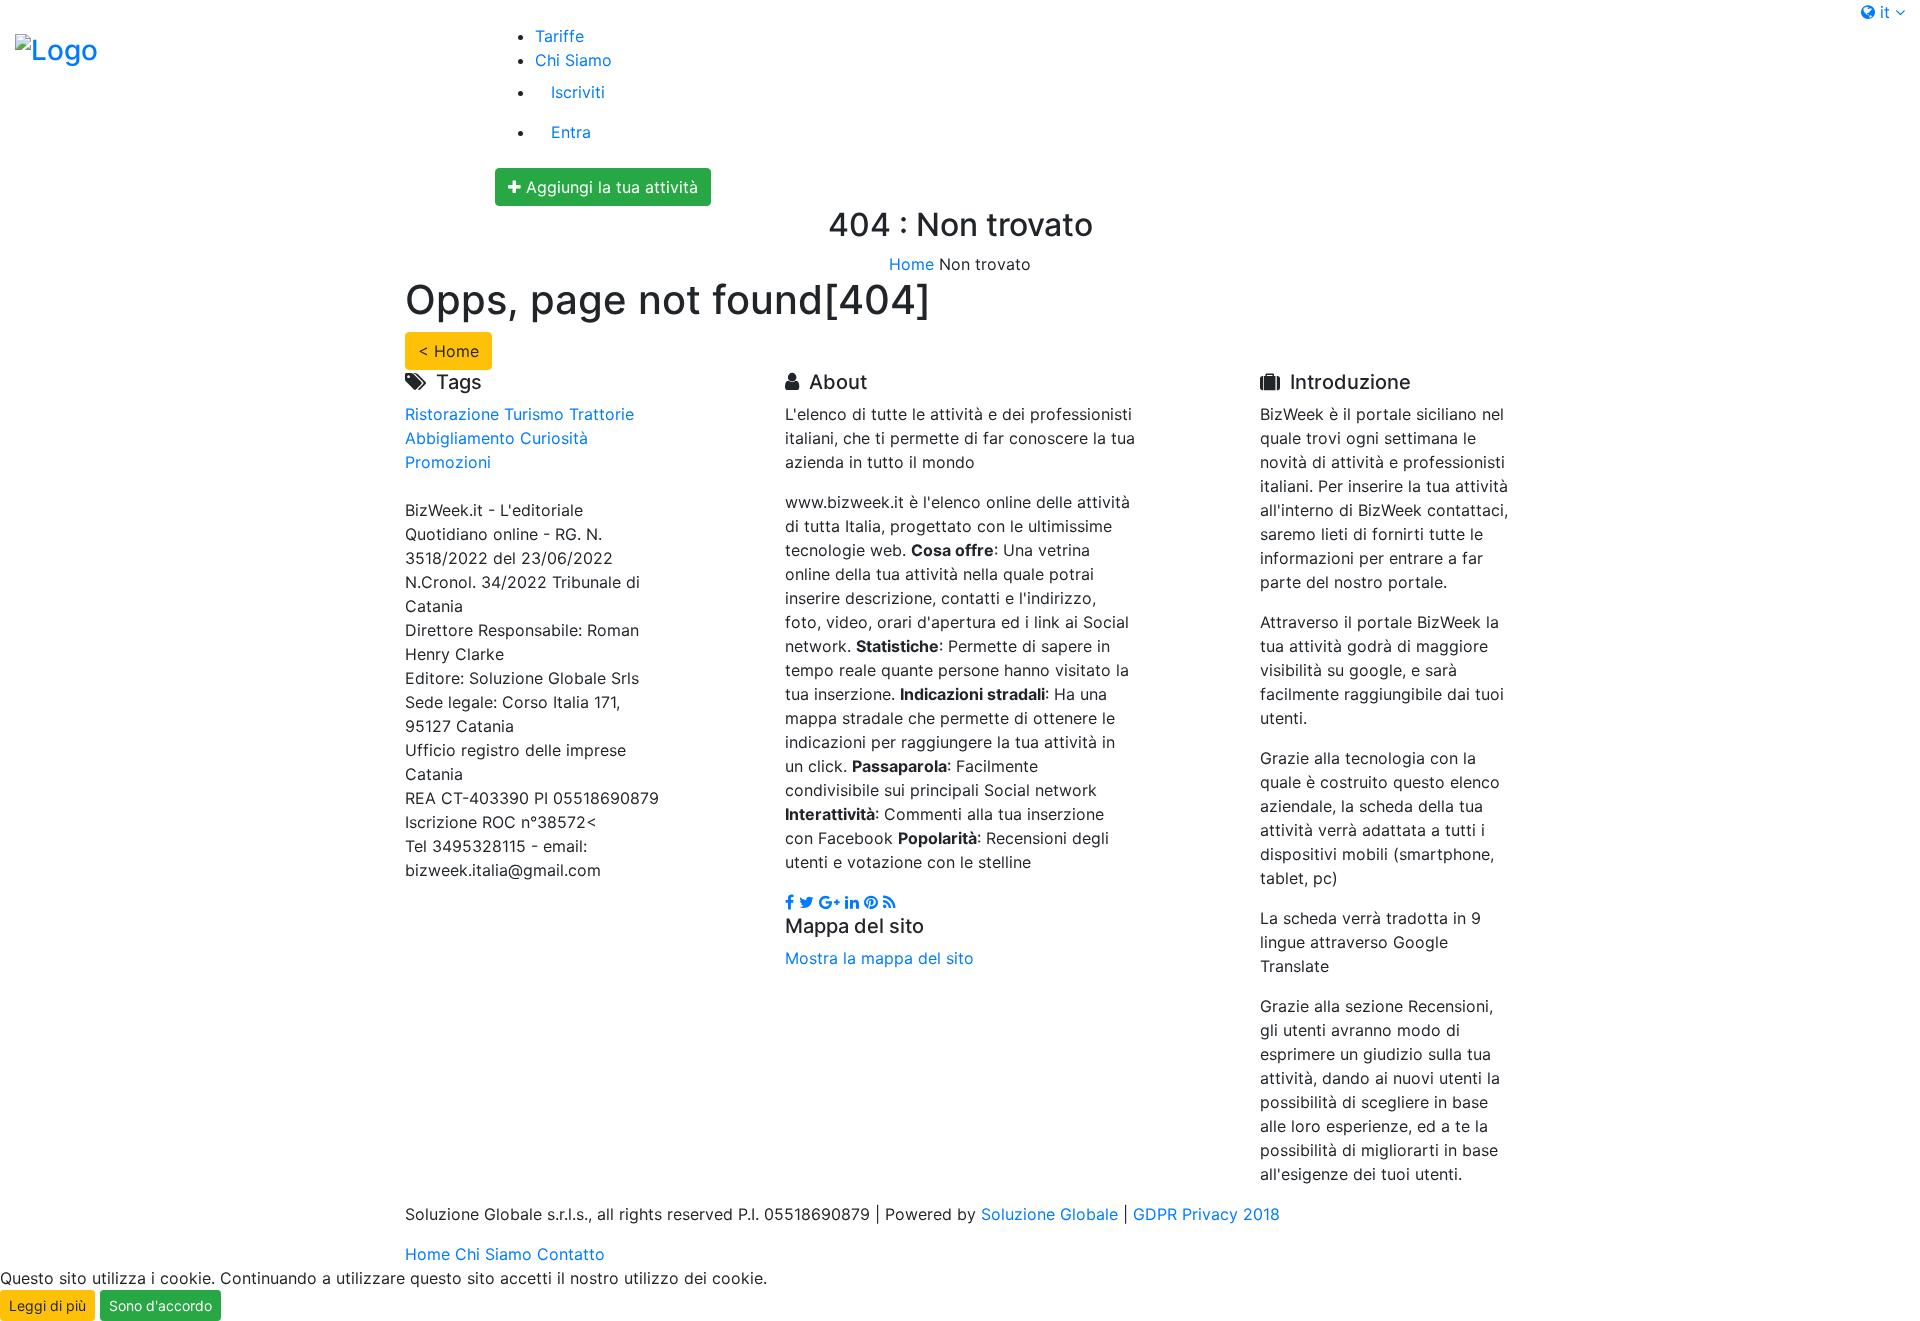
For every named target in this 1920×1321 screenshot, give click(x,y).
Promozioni (448, 462)
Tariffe (559, 36)
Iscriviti (578, 92)
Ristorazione (452, 414)
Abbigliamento (460, 438)
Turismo (534, 414)
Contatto (571, 1254)
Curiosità (554, 438)
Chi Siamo (573, 60)
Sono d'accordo (160, 1305)
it (1885, 12)
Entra (571, 132)
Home (911, 264)
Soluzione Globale (1049, 1214)
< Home (448, 351)
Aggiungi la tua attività (609, 187)
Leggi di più (47, 1305)
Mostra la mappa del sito (879, 958)
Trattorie (601, 414)
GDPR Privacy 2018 (1206, 1214)
